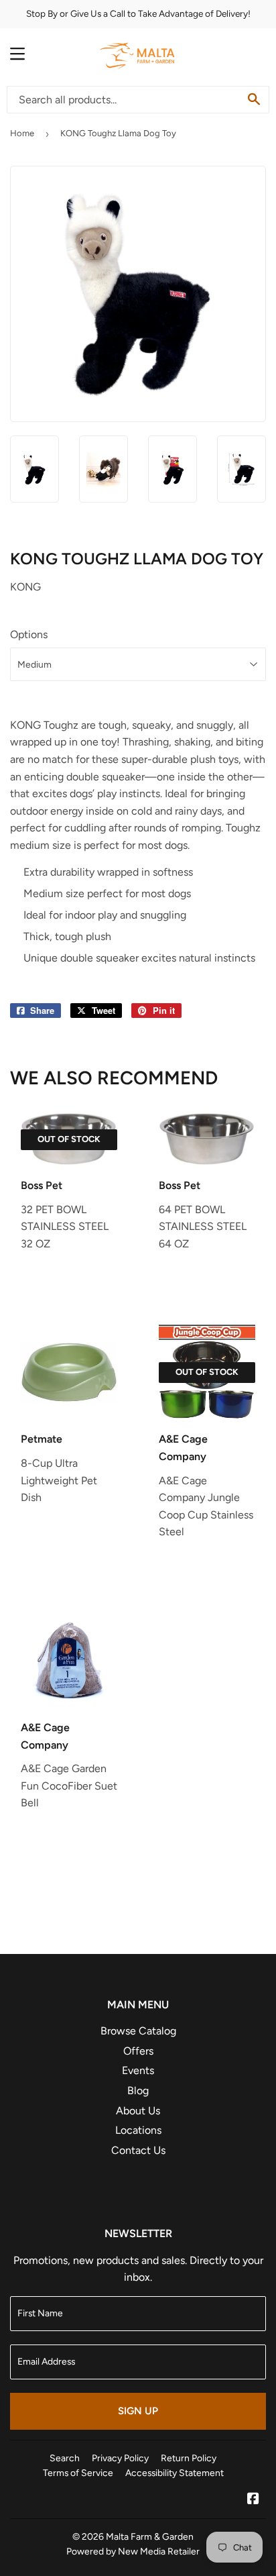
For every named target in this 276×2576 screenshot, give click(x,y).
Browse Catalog (138, 2031)
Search (65, 2458)
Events (138, 2070)
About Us (138, 2111)
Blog (138, 2091)
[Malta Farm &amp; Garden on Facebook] (253, 2500)
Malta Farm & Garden (150, 2536)
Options (29, 634)
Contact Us (138, 2150)
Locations (138, 2130)
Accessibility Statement (175, 2473)
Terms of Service (78, 2473)
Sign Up (138, 2411)
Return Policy (189, 2458)
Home (22, 133)
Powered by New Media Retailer (133, 2551)
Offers (138, 2051)
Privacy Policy (120, 2458)
